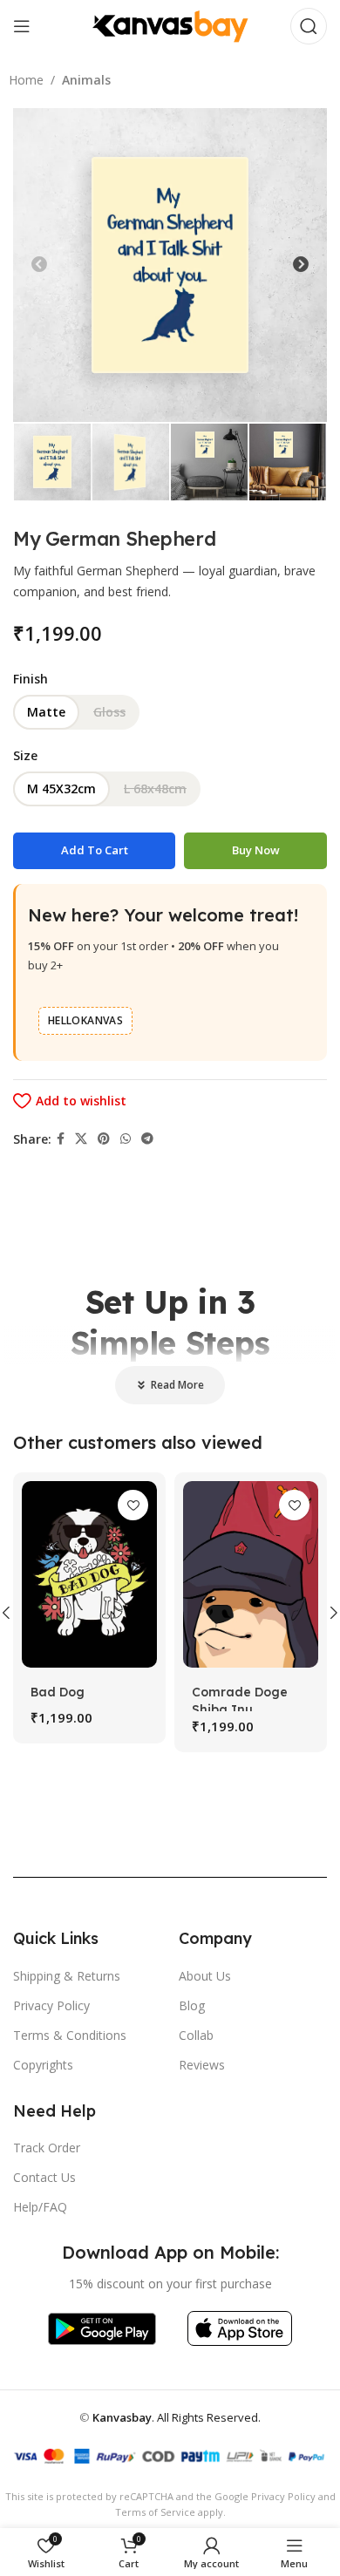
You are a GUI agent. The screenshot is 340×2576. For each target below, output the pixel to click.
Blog (192, 2005)
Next (301, 265)
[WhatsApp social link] (126, 1139)
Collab (196, 2035)
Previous (39, 265)
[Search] (309, 26)
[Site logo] (170, 25)
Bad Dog (58, 1692)
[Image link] (102, 2327)
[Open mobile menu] (22, 26)
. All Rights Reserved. (177, 2417)
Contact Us (44, 2177)
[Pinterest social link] (104, 1139)
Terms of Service (155, 2512)
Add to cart (95, 850)
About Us (205, 1976)
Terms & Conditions (70, 2035)
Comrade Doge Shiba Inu (240, 1701)
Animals (86, 80)
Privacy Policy (51, 2005)
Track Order (47, 2148)
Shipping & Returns (67, 1976)
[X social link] (81, 1139)
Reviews (202, 2065)
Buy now (256, 850)
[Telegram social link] (147, 1139)
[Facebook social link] (61, 1139)
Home (26, 80)
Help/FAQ (40, 2207)
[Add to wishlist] (133, 1505)
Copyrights (43, 2065)
